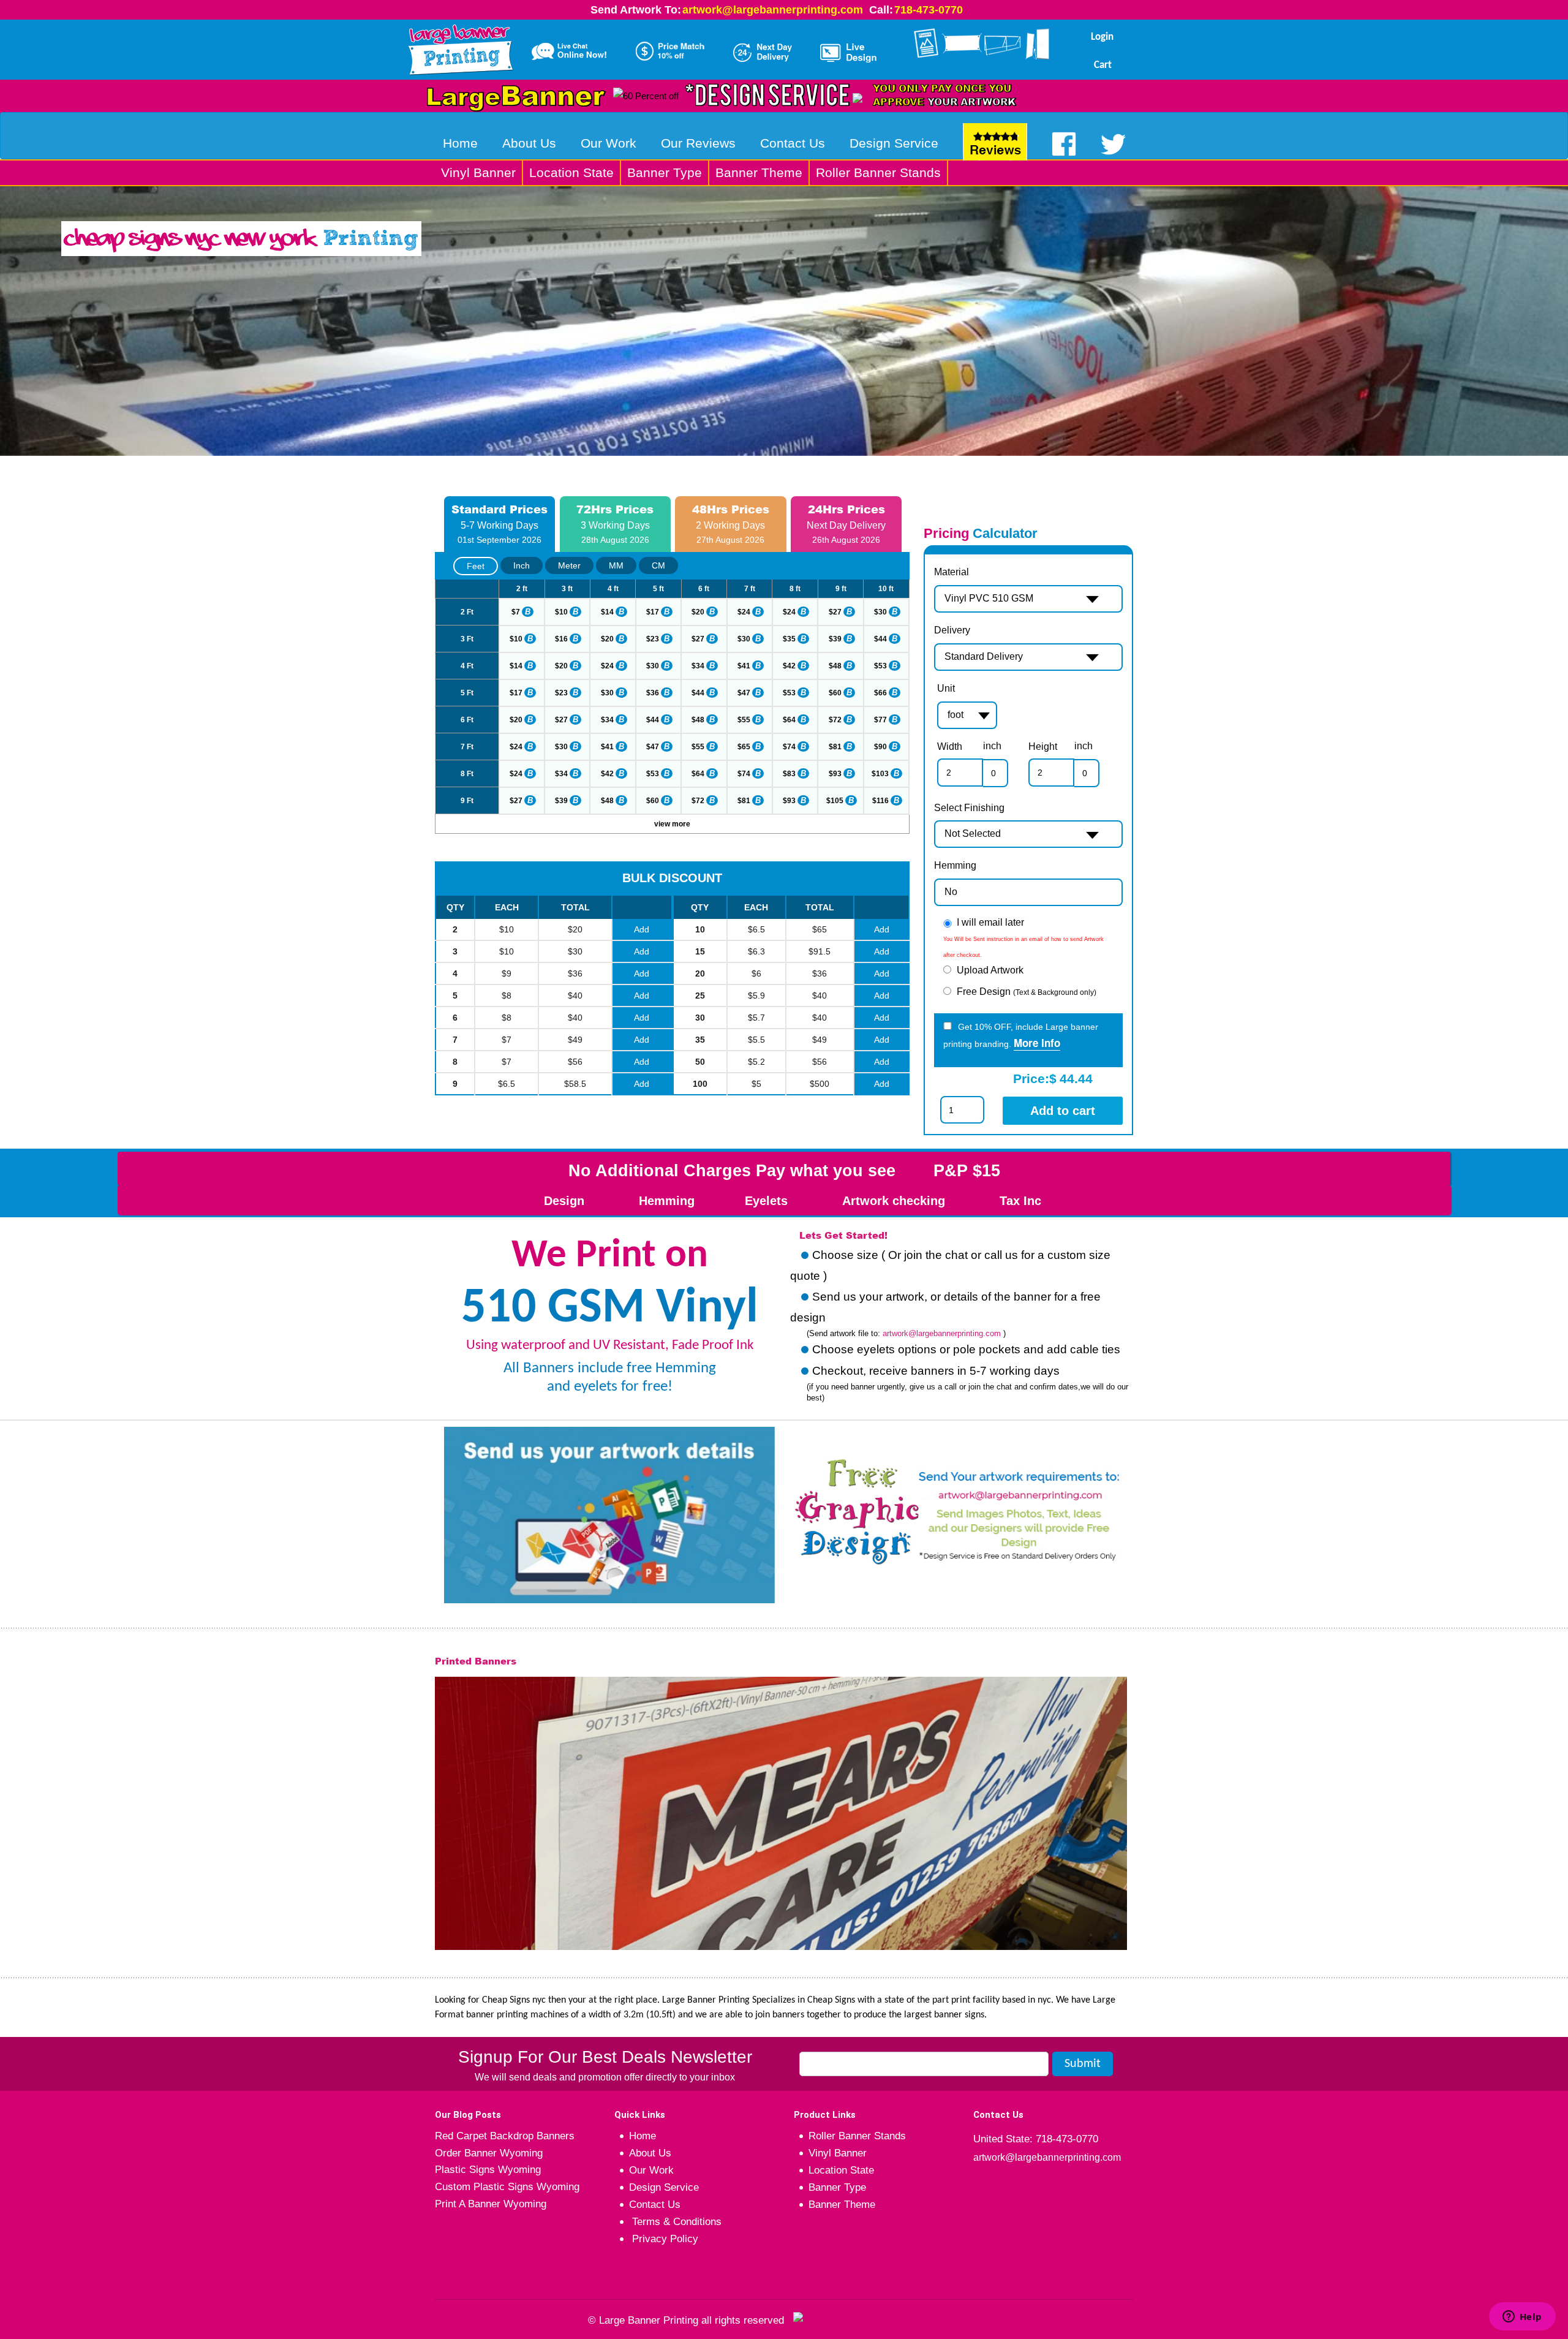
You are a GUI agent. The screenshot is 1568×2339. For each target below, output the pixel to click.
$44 (880, 639)
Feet (476, 566)
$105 (835, 801)
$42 (789, 666)
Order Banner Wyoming (489, 2153)
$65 (744, 747)
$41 (744, 666)
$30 (880, 612)
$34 (698, 666)
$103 (880, 774)
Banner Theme (759, 172)
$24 (744, 612)
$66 (880, 693)
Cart (1103, 65)
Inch (522, 565)
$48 (835, 666)
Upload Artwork (990, 970)
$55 (744, 720)
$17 (653, 612)
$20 (698, 612)
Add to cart (1063, 1111)
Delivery (952, 630)
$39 (835, 639)
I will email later (990, 922)
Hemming (955, 865)
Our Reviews (698, 143)
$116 (880, 801)
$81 (835, 747)
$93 (835, 774)
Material (952, 572)
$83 (789, 774)
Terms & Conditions (675, 2222)
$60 (835, 693)
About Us (529, 143)
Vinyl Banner (478, 172)
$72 (835, 720)
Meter (569, 565)
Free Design (1027, 992)
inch (992, 746)
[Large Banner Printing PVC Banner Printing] (465, 47)
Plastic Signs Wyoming (488, 2170)
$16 (561, 639)
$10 (561, 612)
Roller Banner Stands (878, 172)
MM (616, 565)
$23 (653, 639)
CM (658, 565)
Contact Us (793, 143)
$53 (880, 666)
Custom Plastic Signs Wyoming (507, 2187)
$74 (789, 747)
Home (460, 143)
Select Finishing (969, 808)
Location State (571, 172)
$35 (789, 639)
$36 (653, 693)
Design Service (894, 143)
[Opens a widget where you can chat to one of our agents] (1522, 2318)
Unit (946, 688)
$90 (880, 747)
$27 (835, 612)
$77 (880, 720)
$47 (744, 693)
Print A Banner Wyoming (491, 2204)
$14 (607, 612)
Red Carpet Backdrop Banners (505, 2136)
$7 (516, 612)
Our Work (609, 143)
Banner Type (665, 172)
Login (1102, 37)
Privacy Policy (664, 2239)
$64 (789, 720)
